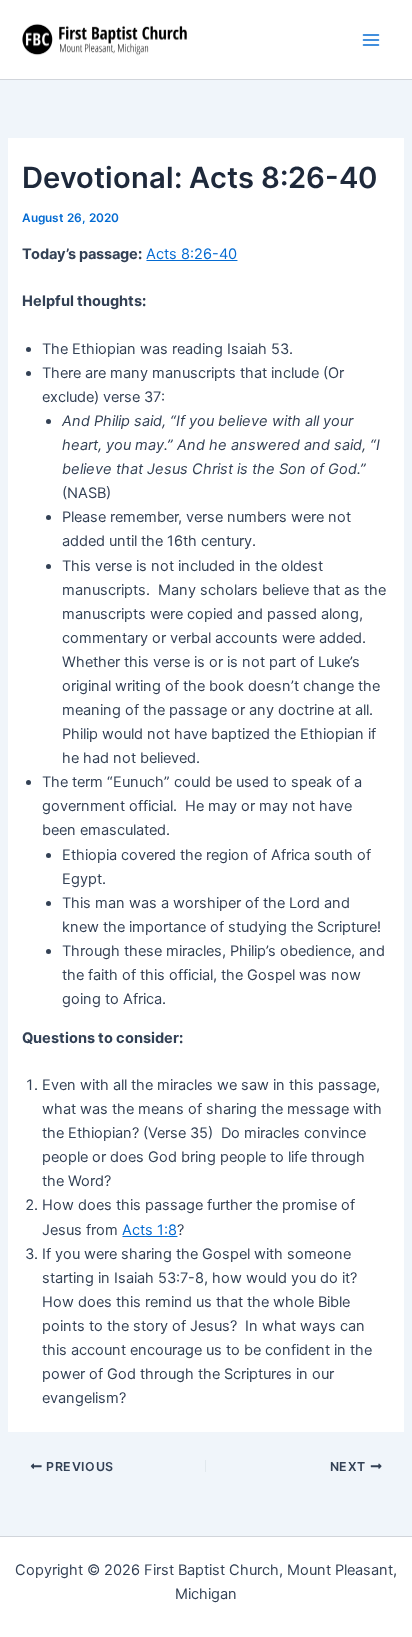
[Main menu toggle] (371, 40)
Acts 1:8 (149, 1230)
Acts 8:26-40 (191, 254)
